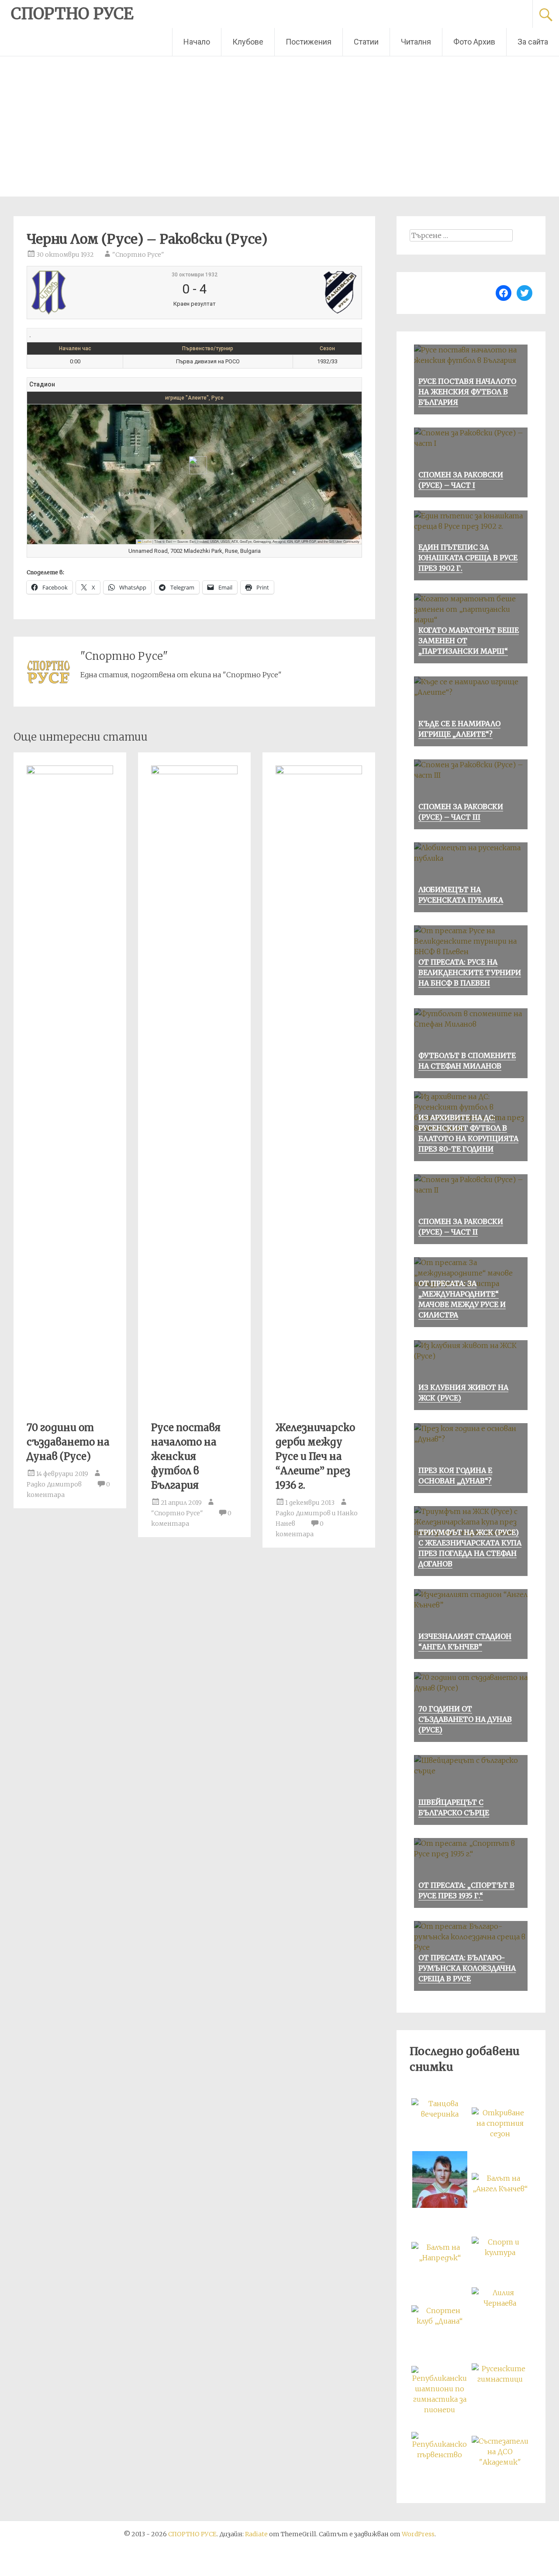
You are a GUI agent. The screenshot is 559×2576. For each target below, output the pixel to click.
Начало (197, 42)
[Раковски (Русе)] (302, 293)
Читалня (416, 42)
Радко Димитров (54, 1484)
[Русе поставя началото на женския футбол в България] (194, 772)
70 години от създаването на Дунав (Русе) (68, 1442)
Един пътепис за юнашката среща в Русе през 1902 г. (468, 558)
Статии (366, 42)
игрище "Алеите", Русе (194, 398)
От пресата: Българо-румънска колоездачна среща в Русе (467, 1968)
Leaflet (146, 541)
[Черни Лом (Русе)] (87, 293)
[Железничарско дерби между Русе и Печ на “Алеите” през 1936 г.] (319, 772)
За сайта (533, 42)
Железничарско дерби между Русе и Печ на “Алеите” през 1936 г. (315, 1456)
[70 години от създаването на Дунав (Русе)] (70, 772)
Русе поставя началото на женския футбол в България (186, 1456)
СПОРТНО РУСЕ (72, 14)
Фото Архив (474, 42)
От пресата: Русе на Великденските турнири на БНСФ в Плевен (470, 972)
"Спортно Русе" (138, 255)
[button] (195, 465)
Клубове (248, 42)
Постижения (309, 42)
